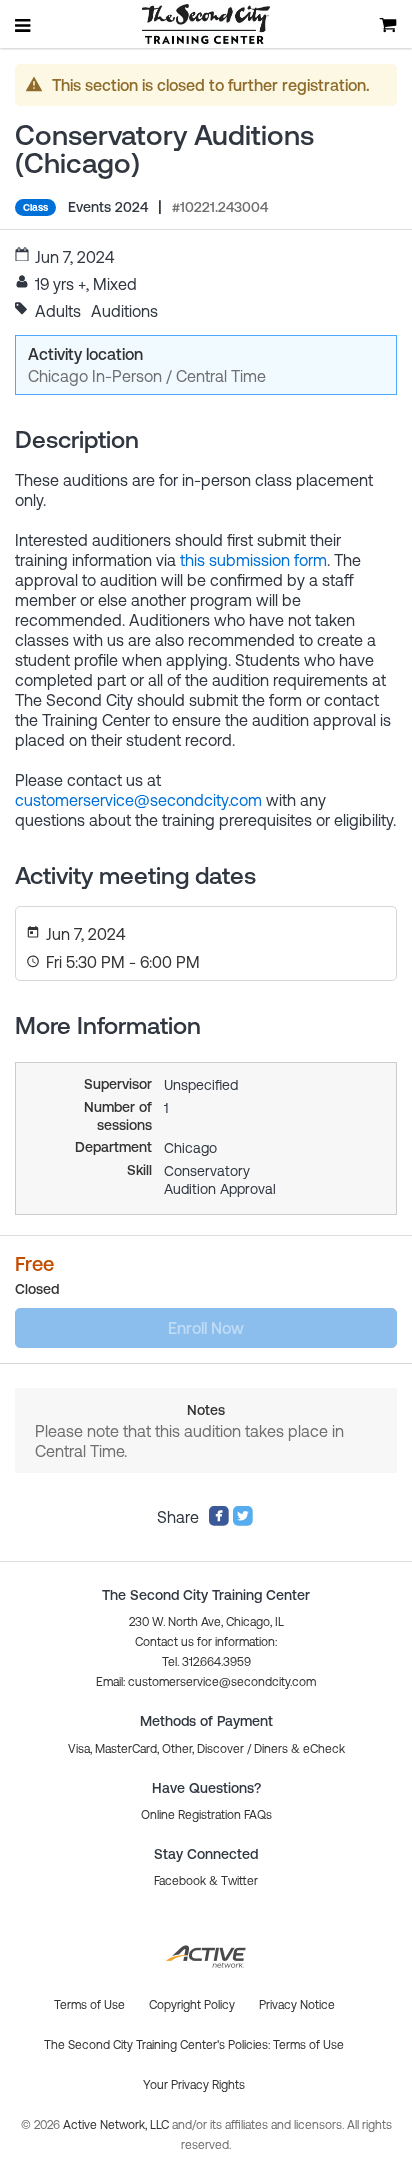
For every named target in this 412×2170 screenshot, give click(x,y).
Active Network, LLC (117, 2125)
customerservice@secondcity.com (138, 800)
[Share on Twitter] (243, 1521)
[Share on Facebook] (219, 1521)
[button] (206, 1682)
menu (24, 25)
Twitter (239, 1881)
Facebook (180, 1881)
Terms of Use (308, 2045)
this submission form (253, 560)
